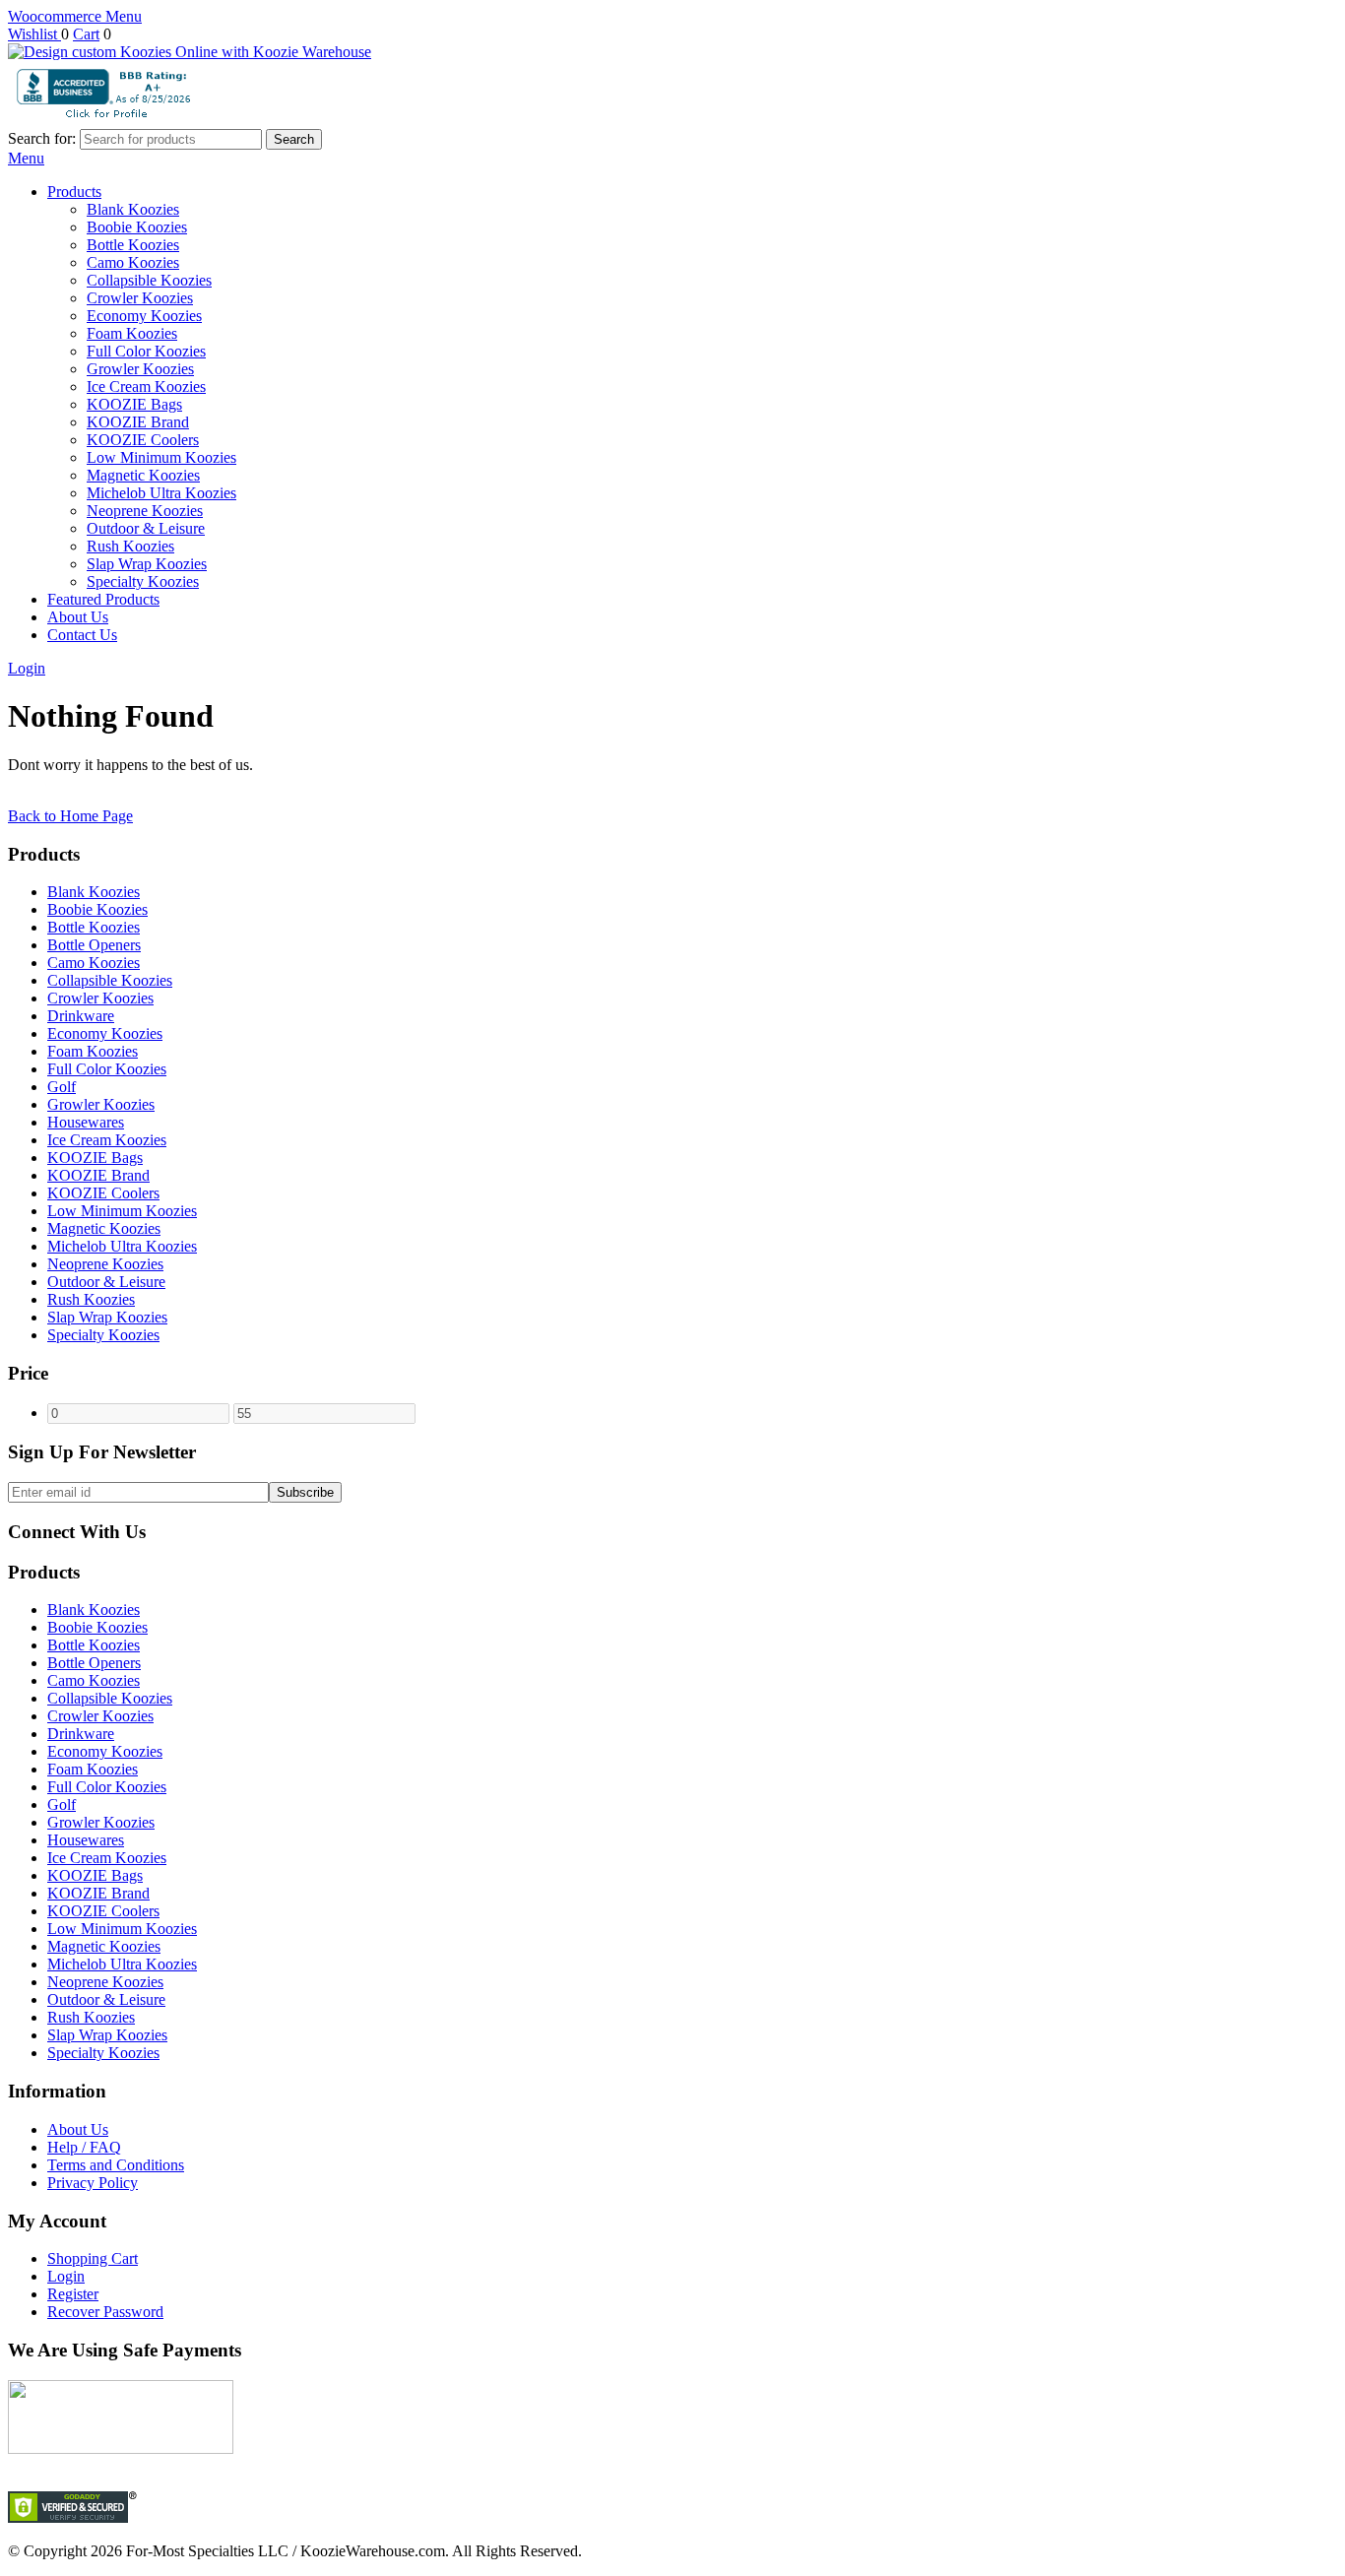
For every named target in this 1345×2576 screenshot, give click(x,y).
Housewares (86, 1122)
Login (27, 668)
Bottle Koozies (133, 245)
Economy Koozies (144, 316)
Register (73, 2294)
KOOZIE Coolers (143, 440)
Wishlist (34, 34)
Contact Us (82, 635)
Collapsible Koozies (149, 280)
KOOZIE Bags (134, 404)
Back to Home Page (70, 816)
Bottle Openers (94, 945)
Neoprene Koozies (145, 511)
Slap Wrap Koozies (147, 564)
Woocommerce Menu (75, 16)
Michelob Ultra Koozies (161, 493)
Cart (86, 34)
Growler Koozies (140, 369)
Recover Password (105, 2312)
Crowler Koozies (140, 298)
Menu (26, 158)
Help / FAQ (84, 2147)
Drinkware (81, 1016)
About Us (78, 617)
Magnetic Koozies (143, 475)
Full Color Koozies (146, 351)
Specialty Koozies (143, 581)
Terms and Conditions (116, 2165)
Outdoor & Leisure (146, 528)
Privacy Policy (93, 2183)
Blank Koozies (133, 209)
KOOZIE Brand (138, 422)
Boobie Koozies (137, 227)
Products (74, 192)
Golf (62, 1087)
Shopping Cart (93, 2258)
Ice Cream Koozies (146, 386)
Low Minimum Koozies (161, 457)
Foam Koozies (132, 333)
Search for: (42, 138)
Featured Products (103, 599)
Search (294, 139)
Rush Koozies (130, 546)
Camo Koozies (133, 262)
